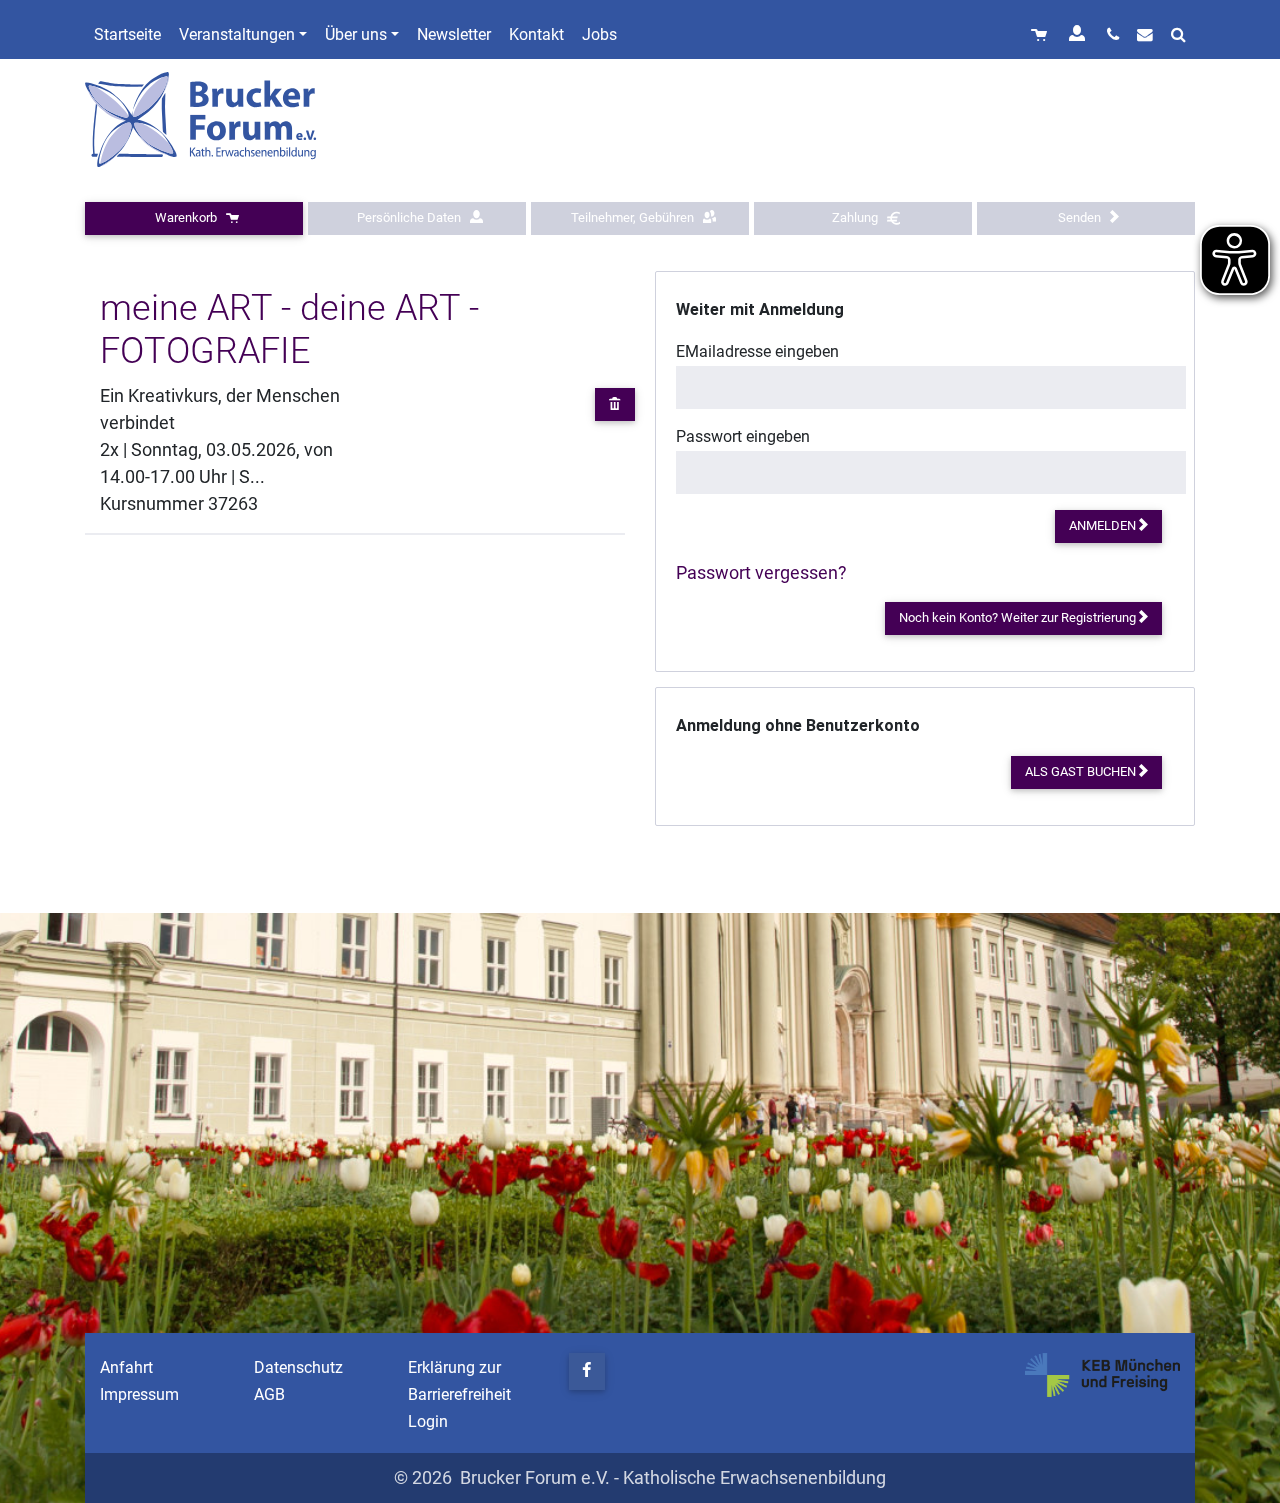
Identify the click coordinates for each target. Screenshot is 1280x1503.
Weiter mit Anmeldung (760, 309)
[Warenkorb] (1041, 34)
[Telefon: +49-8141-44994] (1113, 34)
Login (428, 1421)
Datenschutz (298, 1367)
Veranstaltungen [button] (237, 34)
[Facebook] (587, 1372)
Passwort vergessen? (761, 572)
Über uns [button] (356, 34)
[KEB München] (1102, 1375)
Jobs (599, 34)
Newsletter (454, 34)
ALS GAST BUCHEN (1082, 771)
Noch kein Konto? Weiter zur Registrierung (1019, 617)
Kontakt (536, 34)
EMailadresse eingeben (757, 351)
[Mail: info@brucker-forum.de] (1145, 34)
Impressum (139, 1394)
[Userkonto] (1079, 34)
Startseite (127, 34)
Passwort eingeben (743, 436)
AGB (269, 1394)
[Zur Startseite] (202, 118)
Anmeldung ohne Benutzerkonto (798, 725)
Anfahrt (126, 1367)
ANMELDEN (1104, 525)
